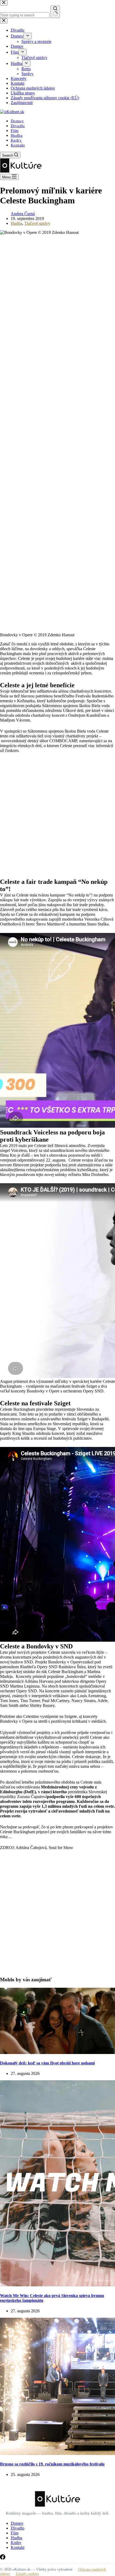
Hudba (17, 135)
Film (15, 131)
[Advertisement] (57, 819)
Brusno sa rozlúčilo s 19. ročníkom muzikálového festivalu (52, 2464)
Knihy (16, 140)
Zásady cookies (27, 2574)
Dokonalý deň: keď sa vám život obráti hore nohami (47, 2063)
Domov (17, 121)
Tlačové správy (37, 223)
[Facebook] (3, 2558)
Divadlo (18, 126)
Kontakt (18, 145)
